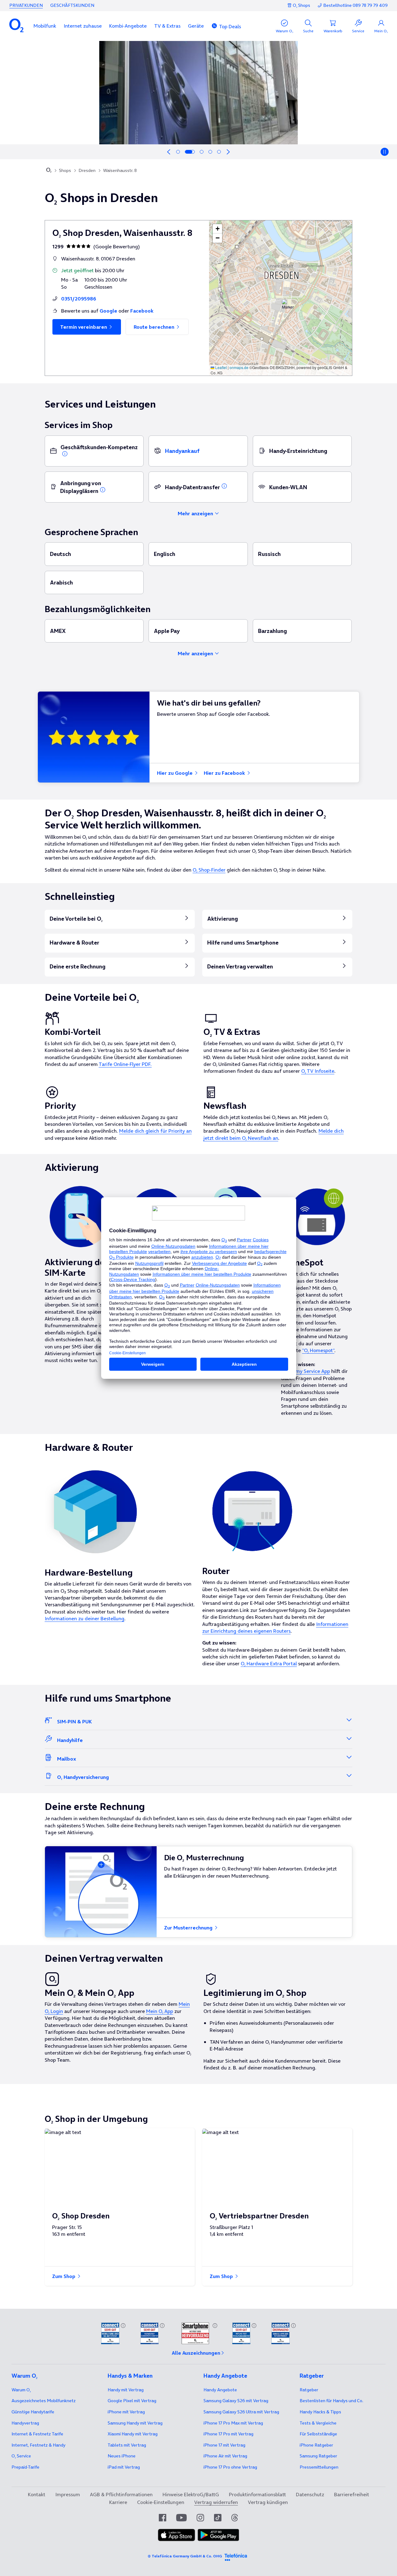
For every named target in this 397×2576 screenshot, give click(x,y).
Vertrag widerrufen (216, 2502)
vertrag (25, 2423)
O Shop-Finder (209, 870)
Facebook (142, 311)
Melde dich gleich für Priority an (155, 1131)
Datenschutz (310, 2494)
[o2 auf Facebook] (163, 2518)
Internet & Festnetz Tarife (37, 2434)
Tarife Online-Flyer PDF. (125, 1064)
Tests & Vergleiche (318, 2423)
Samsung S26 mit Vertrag (236, 2401)
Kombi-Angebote (128, 26)
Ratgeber (309, 2390)
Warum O (21, 2390)
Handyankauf (182, 451)
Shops (65, 170)
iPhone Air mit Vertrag (225, 2456)
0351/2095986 (79, 299)
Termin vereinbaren (84, 327)
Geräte (196, 26)
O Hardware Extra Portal (269, 1663)
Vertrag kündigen (268, 2502)
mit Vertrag (126, 2390)
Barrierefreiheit (352, 2494)
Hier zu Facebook (225, 773)
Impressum (68, 2494)
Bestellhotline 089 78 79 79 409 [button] (355, 5)
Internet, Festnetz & (38, 2445)
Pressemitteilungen (319, 2467)
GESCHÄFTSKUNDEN (72, 5)
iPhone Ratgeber (316, 2445)
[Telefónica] (236, 2556)
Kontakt (37, 2494)
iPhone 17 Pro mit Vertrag (233, 2423)
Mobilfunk (45, 26)
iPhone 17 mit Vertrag (224, 2445)
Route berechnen (155, 327)
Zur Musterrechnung (189, 1928)
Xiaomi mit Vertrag (133, 2434)
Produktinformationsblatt (257, 2494)
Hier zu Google (175, 773)
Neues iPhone (122, 2456)
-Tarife (25, 2467)
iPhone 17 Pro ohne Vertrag (230, 2467)
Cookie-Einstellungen (161, 2502)
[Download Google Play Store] (218, 2535)
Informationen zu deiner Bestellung (85, 1618)
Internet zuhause (83, 26)
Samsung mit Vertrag (135, 2423)
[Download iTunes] (176, 2535)
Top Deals (230, 26)
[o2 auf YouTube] (181, 2518)
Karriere (118, 2502)
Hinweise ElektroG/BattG (191, 2494)
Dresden (87, 170)
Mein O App (160, 2011)
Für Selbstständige (318, 2434)
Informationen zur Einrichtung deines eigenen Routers (275, 1627)
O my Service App (310, 1371)
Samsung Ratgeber (318, 2456)
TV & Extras (167, 26)
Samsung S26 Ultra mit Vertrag (241, 2412)
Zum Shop (64, 2276)
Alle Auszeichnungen (196, 2353)
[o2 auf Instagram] (200, 2518)
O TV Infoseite (318, 1071)
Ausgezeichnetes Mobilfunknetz (44, 2401)
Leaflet (221, 367)
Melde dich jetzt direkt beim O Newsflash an (274, 1134)
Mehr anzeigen (196, 513)
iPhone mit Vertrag (126, 2412)
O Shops (301, 5)
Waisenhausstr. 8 (120, 170)
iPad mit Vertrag (124, 2467)
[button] (45, 26)
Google (108, 311)
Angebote (220, 2390)
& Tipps (320, 2412)
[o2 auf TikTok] (218, 2518)
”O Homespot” (318, 1350)
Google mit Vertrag (132, 2401)
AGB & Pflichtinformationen (121, 2494)
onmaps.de (239, 367)
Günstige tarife (33, 2412)
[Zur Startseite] (49, 171)
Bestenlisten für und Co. (331, 2401)
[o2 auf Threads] (235, 2518)
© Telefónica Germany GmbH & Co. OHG (185, 2556)
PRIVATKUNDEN (26, 5)
